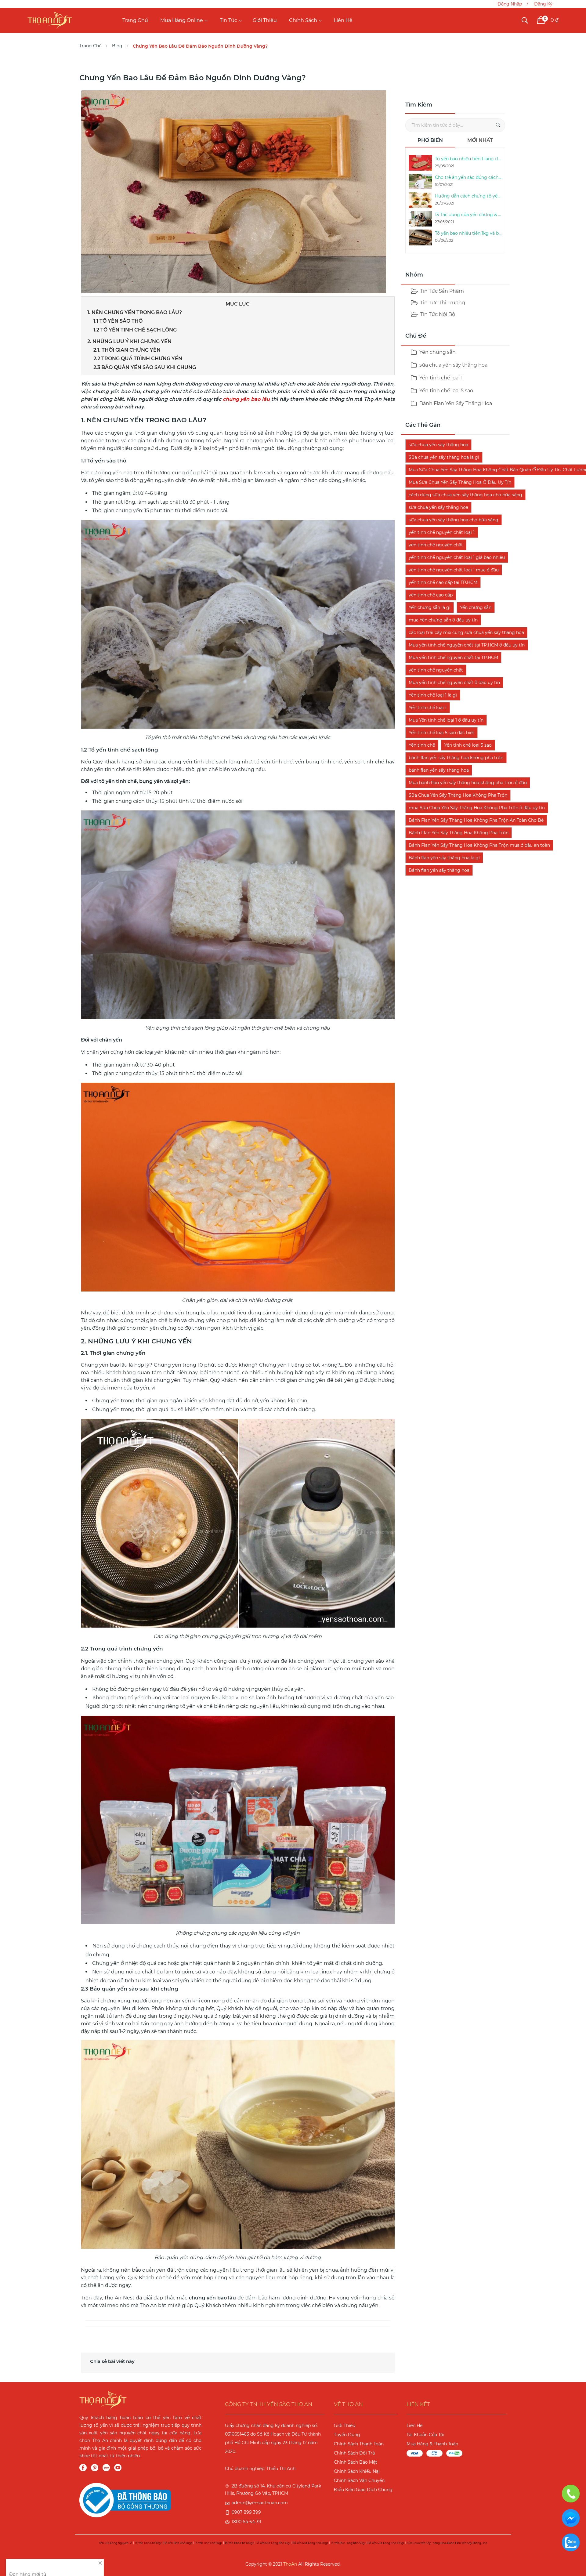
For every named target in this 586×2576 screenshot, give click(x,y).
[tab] (430, 142)
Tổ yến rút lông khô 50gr (348, 2543)
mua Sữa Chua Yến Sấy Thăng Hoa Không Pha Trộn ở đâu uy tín (477, 808)
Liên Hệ (343, 20)
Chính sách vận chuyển (359, 2480)
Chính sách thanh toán (359, 2444)
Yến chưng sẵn (437, 352)
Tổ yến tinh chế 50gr (208, 2543)
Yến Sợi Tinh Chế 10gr (72, 2541)
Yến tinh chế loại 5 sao (446, 391)
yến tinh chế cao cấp (431, 595)
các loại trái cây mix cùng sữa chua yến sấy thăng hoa (466, 632)
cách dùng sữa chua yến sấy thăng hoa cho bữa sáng (465, 495)
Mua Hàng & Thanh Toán (432, 2444)
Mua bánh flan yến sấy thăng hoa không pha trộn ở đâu (468, 783)
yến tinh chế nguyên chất (436, 545)
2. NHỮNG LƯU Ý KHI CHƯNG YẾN (129, 341)
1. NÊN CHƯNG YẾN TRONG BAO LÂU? (135, 312)
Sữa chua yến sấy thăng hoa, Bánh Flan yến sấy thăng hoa (447, 2543)
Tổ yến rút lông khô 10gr (273, 2543)
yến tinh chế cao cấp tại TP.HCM (443, 582)
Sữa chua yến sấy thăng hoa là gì (444, 457)
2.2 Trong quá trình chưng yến (138, 359)
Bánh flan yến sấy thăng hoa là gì (444, 858)
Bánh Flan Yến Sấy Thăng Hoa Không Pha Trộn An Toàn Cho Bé (476, 820)
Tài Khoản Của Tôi (425, 2435)
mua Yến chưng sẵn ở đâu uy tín (443, 620)
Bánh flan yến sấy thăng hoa (439, 870)
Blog (117, 46)
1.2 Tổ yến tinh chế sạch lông (135, 330)
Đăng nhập (510, 4)
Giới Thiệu (265, 20)
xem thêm (21, 2562)
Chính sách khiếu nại (357, 2471)
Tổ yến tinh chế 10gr (148, 2543)
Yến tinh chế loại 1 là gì (433, 695)
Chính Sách (303, 20)
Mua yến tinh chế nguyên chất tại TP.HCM (453, 658)
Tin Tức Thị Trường (443, 303)
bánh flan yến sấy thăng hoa (439, 770)
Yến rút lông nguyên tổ (116, 2543)
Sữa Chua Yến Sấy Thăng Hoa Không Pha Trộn (458, 795)
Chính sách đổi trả (354, 2453)
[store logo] (50, 20)
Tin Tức (228, 20)
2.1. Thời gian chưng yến (127, 350)
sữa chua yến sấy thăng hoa (453, 365)
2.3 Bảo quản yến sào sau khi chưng (145, 367)
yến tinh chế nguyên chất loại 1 (442, 532)
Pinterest (95, 2468)
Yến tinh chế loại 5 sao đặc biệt (441, 733)
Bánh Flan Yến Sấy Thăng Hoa (455, 403)
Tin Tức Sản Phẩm (442, 291)
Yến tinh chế (422, 745)
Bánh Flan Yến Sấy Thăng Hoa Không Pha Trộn (459, 833)
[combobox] (455, 125)
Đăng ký (543, 4)
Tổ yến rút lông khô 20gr (311, 2543)
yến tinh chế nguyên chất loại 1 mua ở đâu (454, 570)
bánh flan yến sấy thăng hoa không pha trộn (456, 758)
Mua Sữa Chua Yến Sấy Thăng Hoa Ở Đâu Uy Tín (460, 482)
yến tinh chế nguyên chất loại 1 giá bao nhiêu (457, 557)
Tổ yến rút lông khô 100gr (386, 2543)
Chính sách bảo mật (356, 2462)
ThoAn (290, 2564)
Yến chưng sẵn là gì (430, 607)
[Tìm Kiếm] (498, 125)
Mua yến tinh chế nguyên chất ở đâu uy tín (454, 683)
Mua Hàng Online (182, 20)
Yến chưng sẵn (476, 607)
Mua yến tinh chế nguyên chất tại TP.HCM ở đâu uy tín (467, 645)
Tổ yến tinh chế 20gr (178, 2543)
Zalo (106, 2468)
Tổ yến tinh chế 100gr (239, 2543)
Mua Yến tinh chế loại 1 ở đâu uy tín (446, 720)
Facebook (83, 2468)
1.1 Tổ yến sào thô (118, 321)
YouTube (118, 2468)
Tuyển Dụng (347, 2435)
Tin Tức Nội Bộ (438, 314)
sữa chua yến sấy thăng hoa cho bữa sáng (454, 520)
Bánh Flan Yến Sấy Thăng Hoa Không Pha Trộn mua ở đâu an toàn (479, 845)
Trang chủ (135, 20)
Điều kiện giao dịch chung (363, 2490)
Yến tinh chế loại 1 (440, 378)
